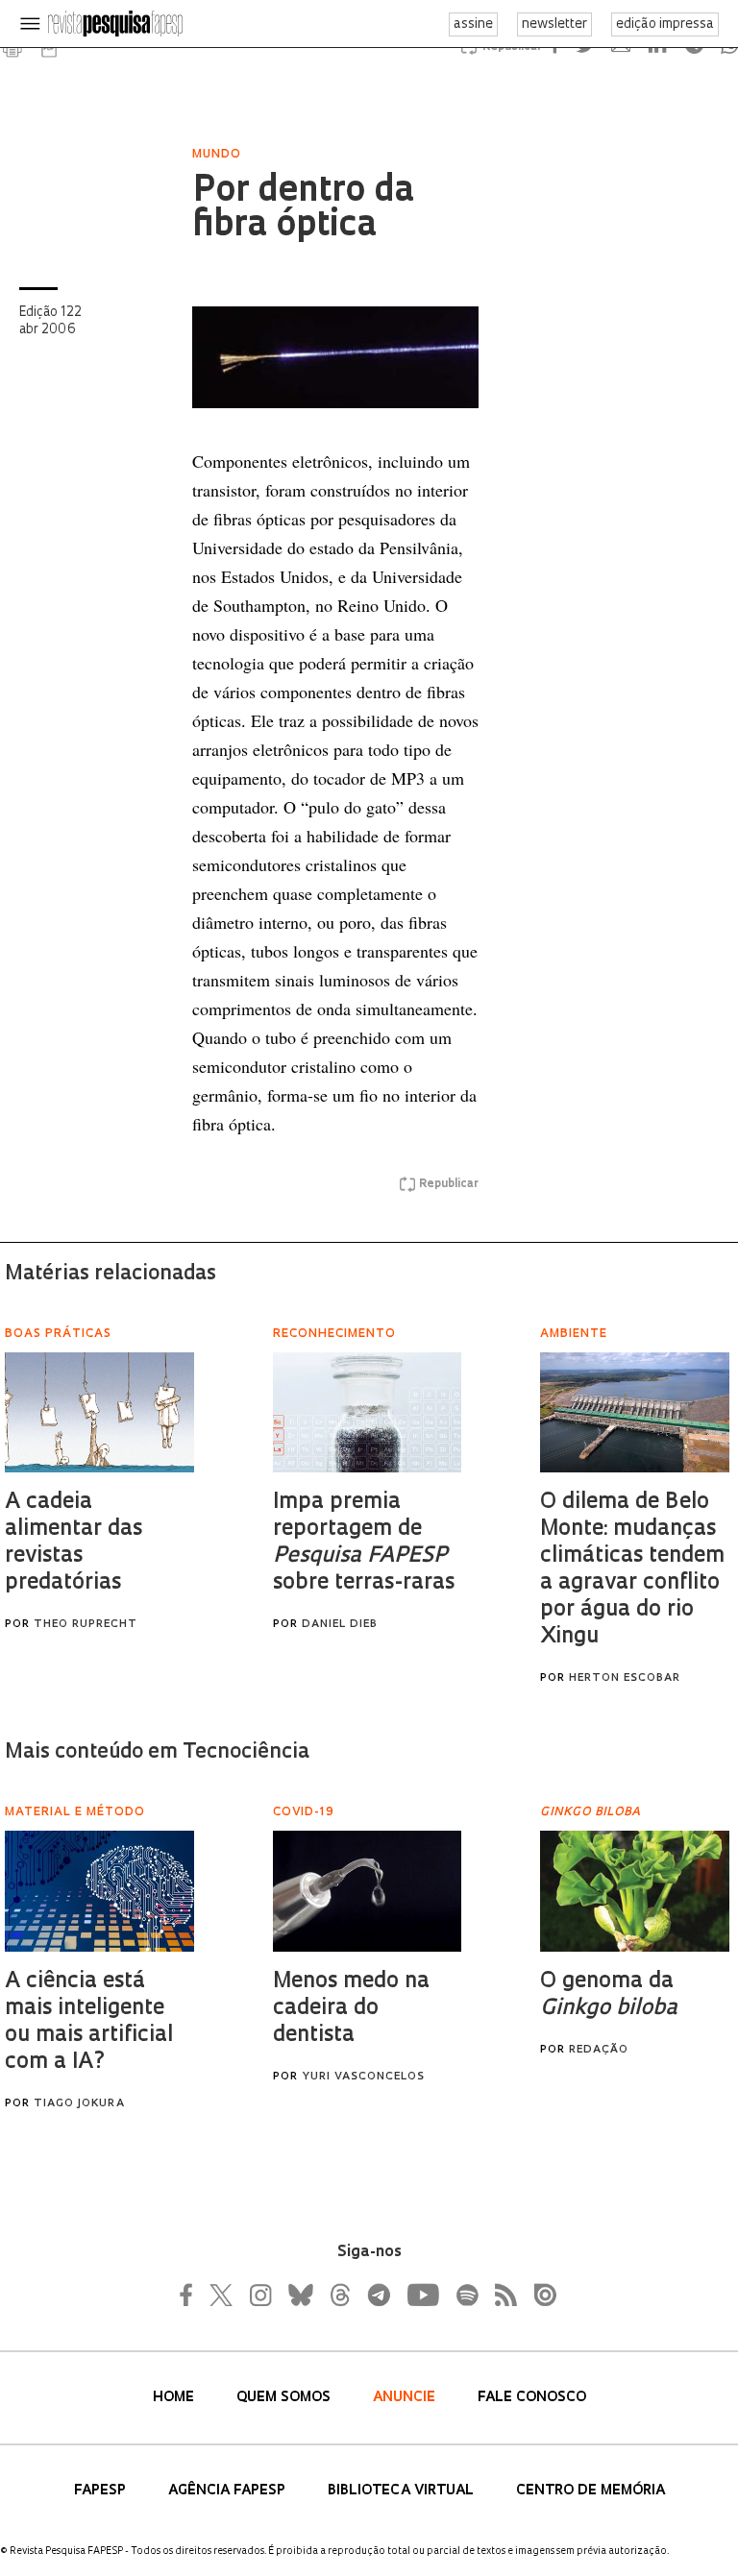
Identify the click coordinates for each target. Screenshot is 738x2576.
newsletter (554, 24)
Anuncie (406, 2398)
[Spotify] (466, 2295)
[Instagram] (258, 2295)
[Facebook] (191, 2295)
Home (175, 2398)
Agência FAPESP (229, 2491)
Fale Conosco (532, 2398)
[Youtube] (422, 2295)
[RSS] (501, 2295)
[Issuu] (539, 2295)
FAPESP (102, 2491)
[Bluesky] (299, 2295)
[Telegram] (378, 2295)
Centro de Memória (590, 2491)
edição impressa (665, 24)
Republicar (449, 1184)
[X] (222, 2295)
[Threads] (339, 2295)
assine (473, 24)
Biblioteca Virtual (403, 2491)
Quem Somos (285, 2398)
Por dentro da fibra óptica (303, 209)
